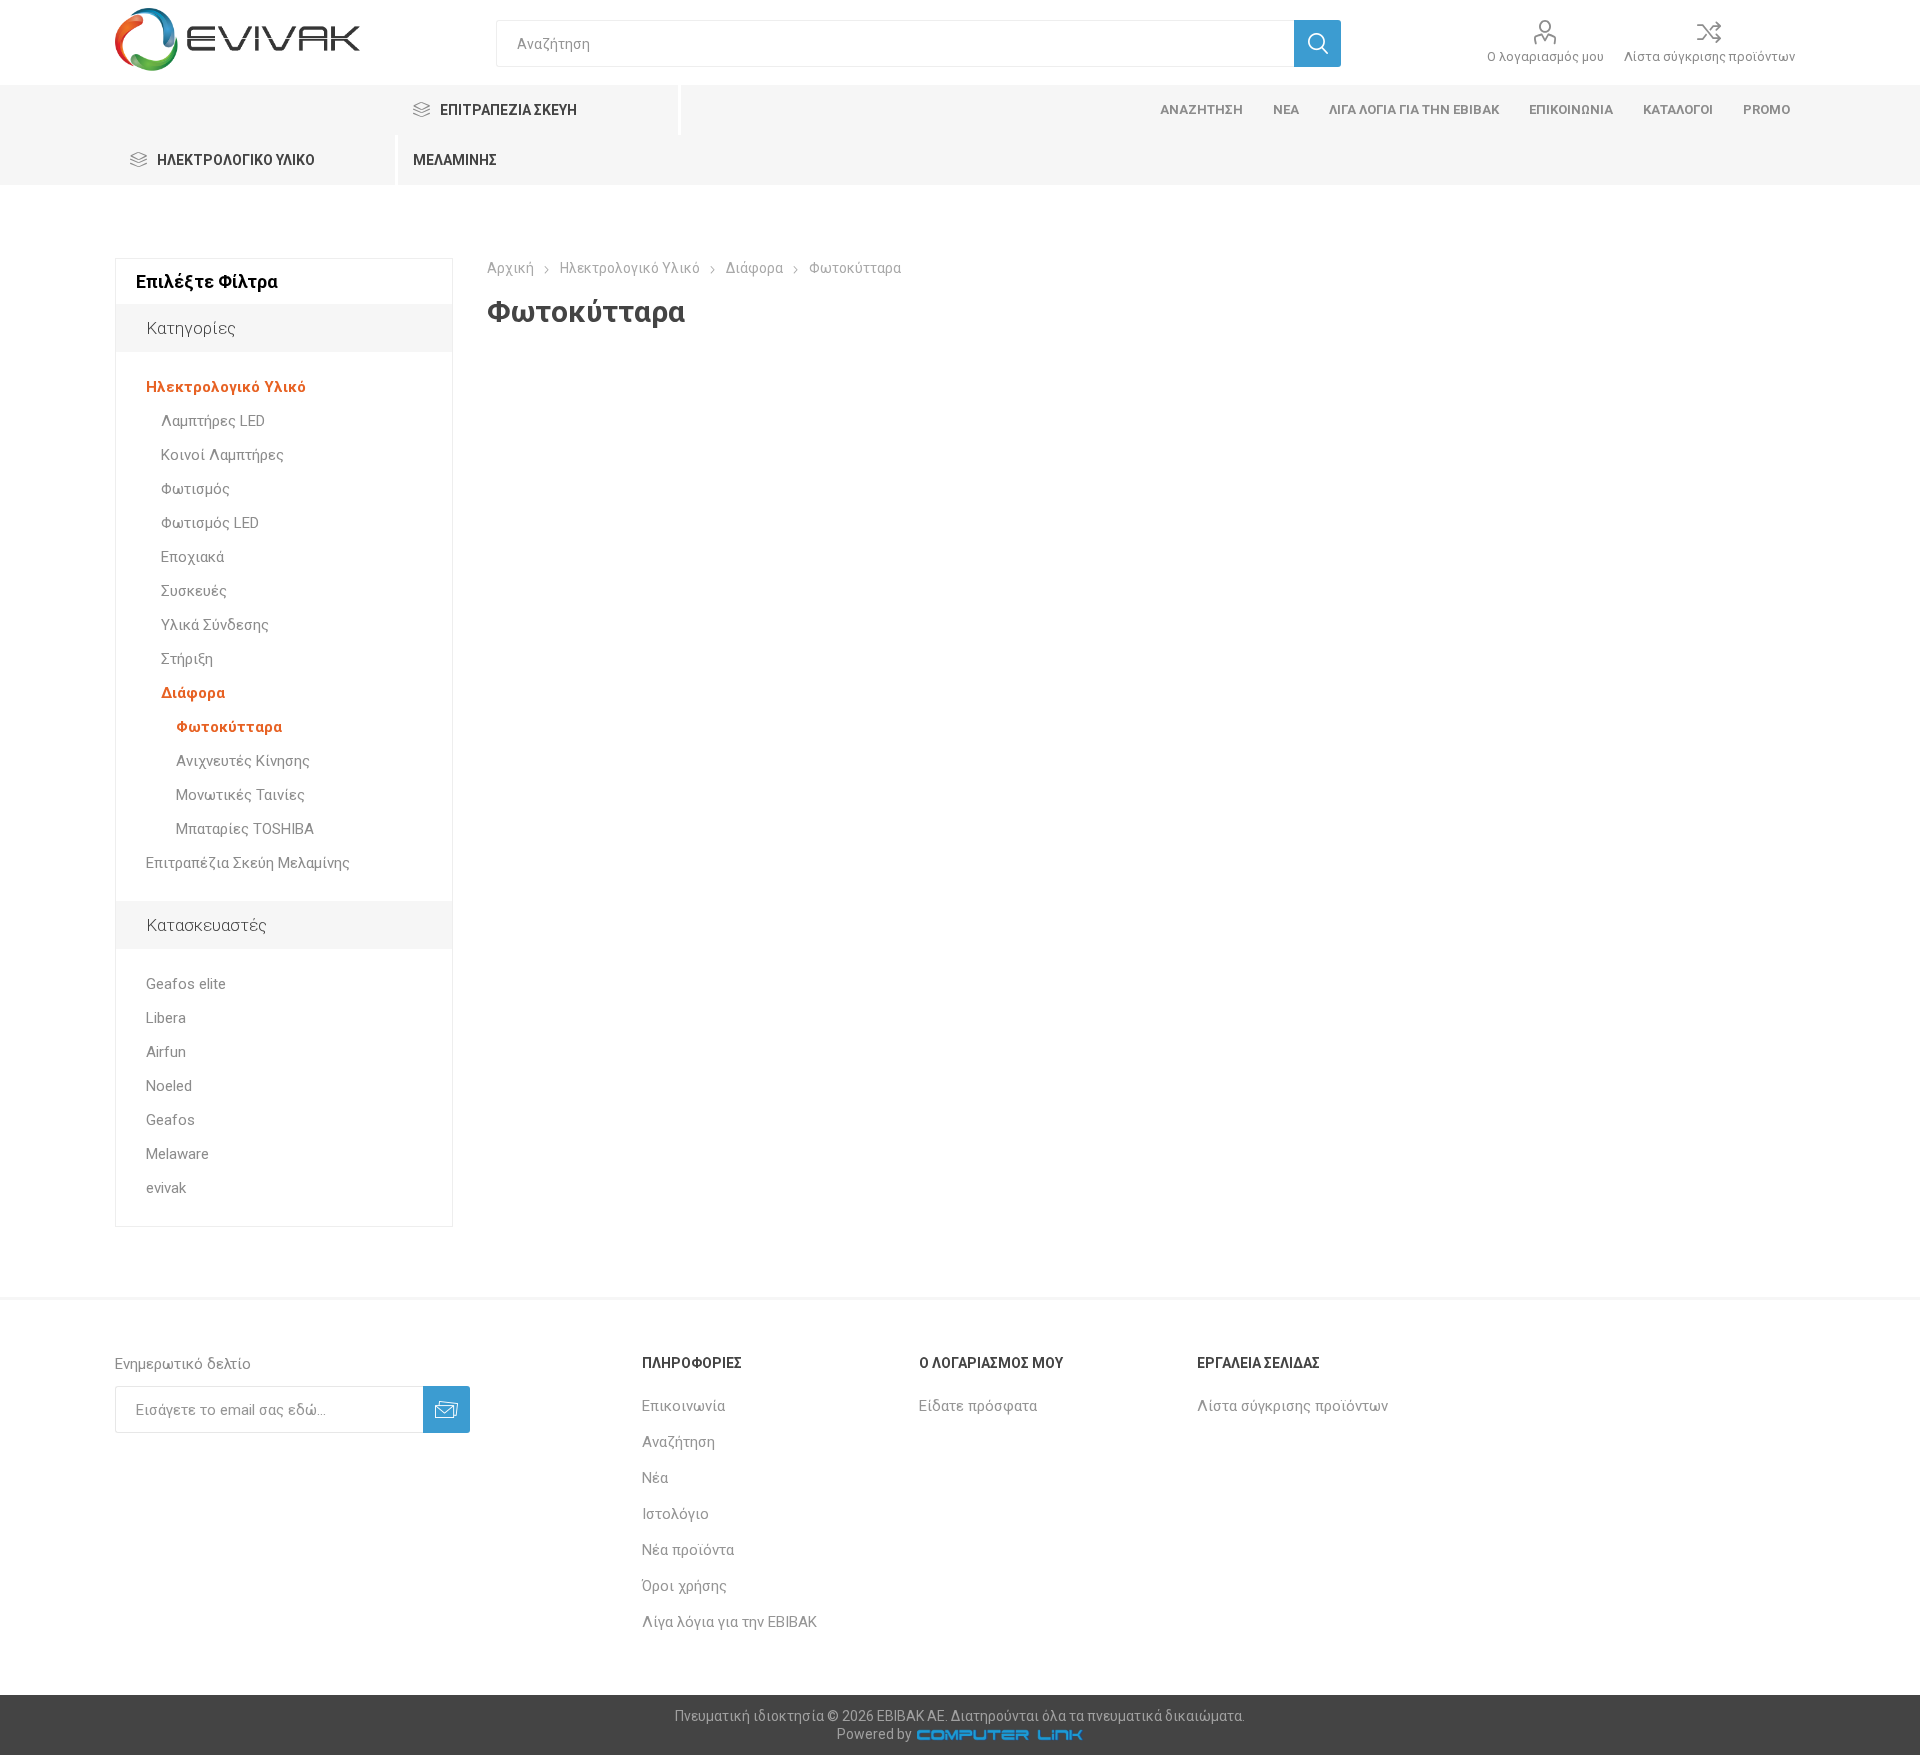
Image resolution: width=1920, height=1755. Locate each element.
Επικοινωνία (683, 1406)
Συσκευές (194, 591)
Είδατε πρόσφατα (978, 1406)
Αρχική (510, 268)
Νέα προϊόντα (688, 1550)
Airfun (166, 1052)
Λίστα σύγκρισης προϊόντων (1709, 56)
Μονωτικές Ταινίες (240, 795)
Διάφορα (193, 693)
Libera (166, 1018)
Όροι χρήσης (684, 1586)
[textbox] (895, 43)
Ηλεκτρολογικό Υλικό (226, 387)
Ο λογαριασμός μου (1545, 56)
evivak (166, 1188)
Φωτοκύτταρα (229, 727)
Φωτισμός (195, 489)
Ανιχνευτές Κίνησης (243, 761)
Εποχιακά (192, 557)
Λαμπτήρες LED (213, 421)
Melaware (177, 1154)
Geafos (170, 1120)
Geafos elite (186, 984)
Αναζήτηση (678, 1442)
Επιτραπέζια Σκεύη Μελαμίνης (248, 863)
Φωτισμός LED (210, 523)
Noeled (169, 1086)
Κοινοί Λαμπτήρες (222, 455)
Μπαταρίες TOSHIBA (245, 829)
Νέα (655, 1478)
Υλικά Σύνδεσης (215, 625)
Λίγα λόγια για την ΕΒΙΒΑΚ (729, 1622)
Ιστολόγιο (675, 1514)
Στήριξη (187, 659)
